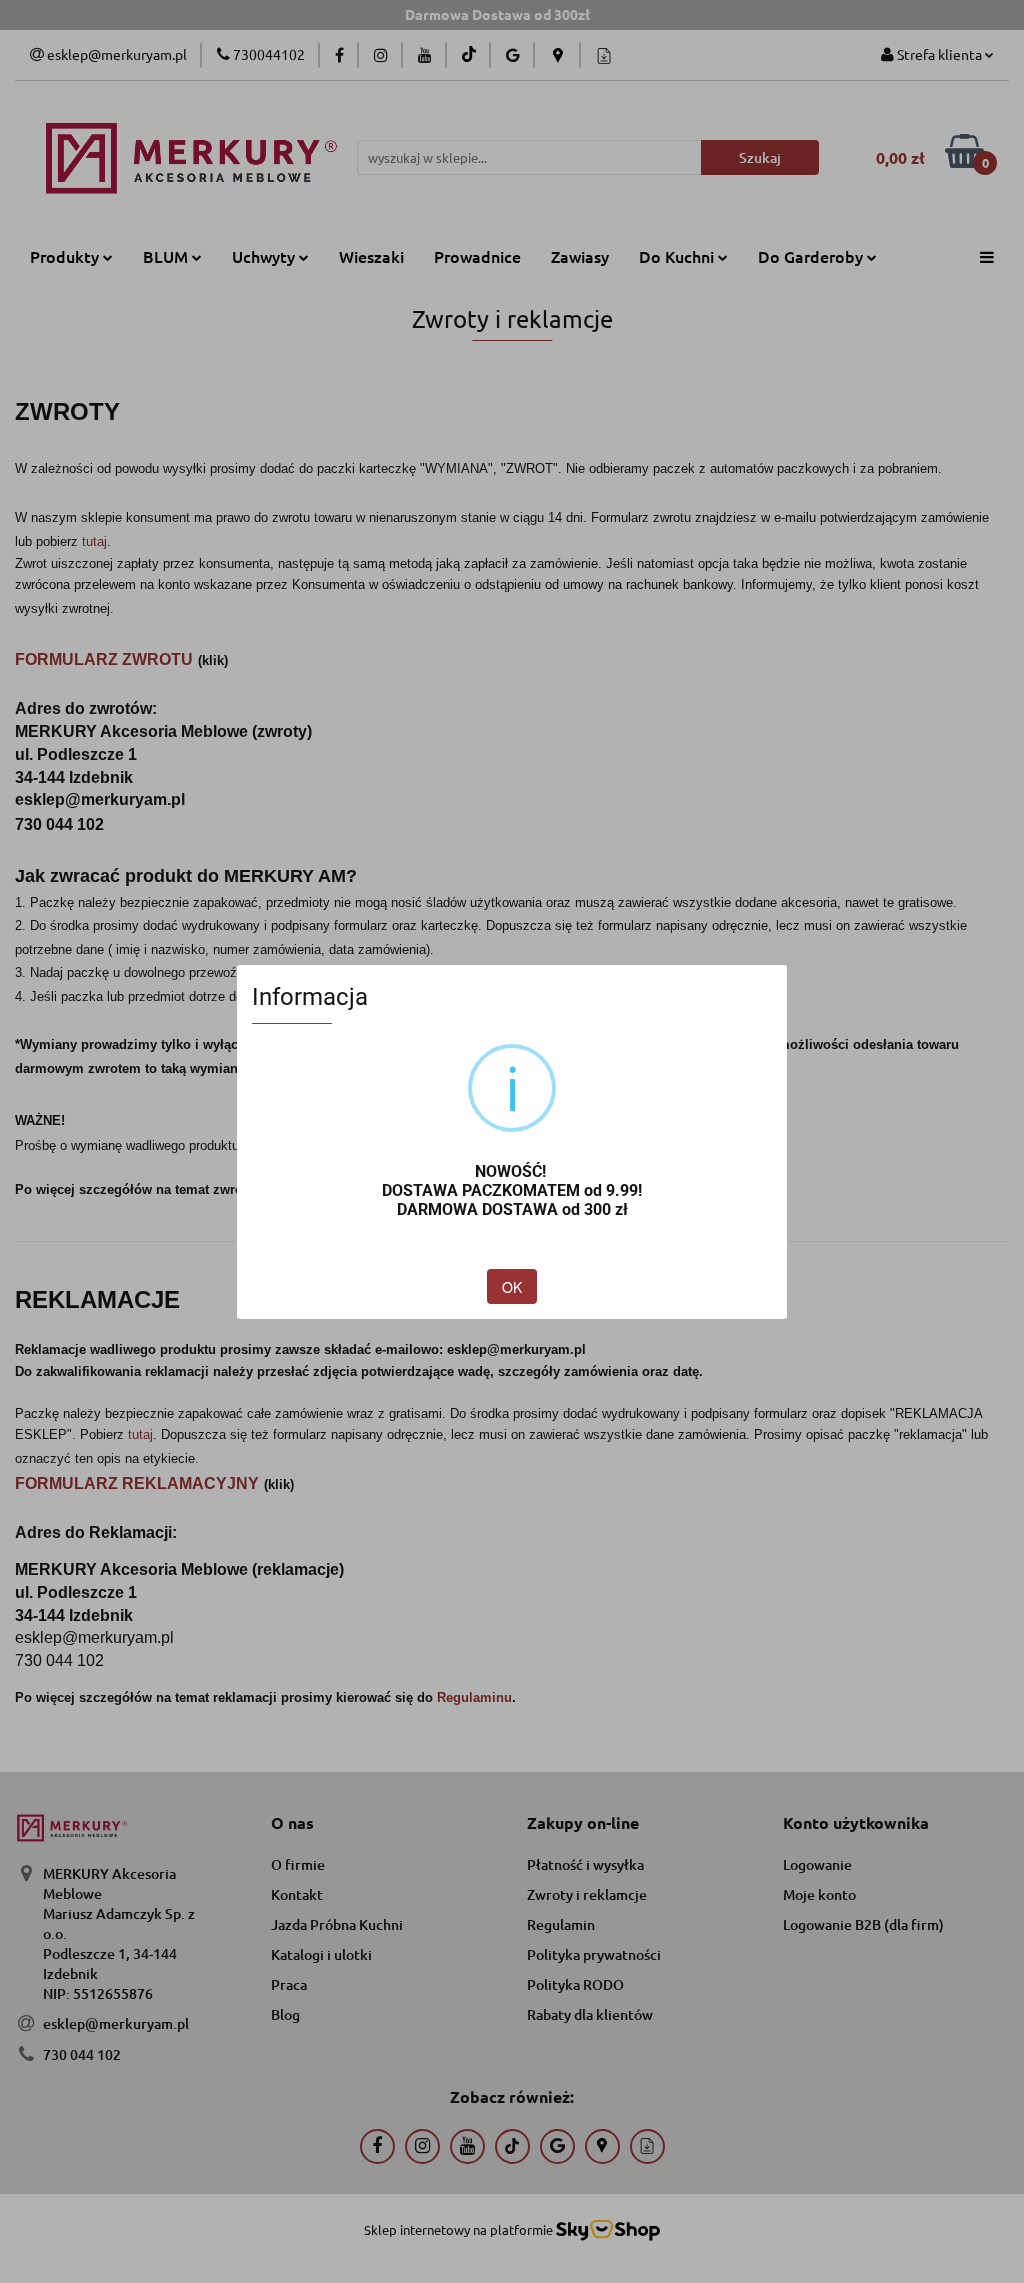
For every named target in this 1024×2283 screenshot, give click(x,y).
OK (512, 1287)
